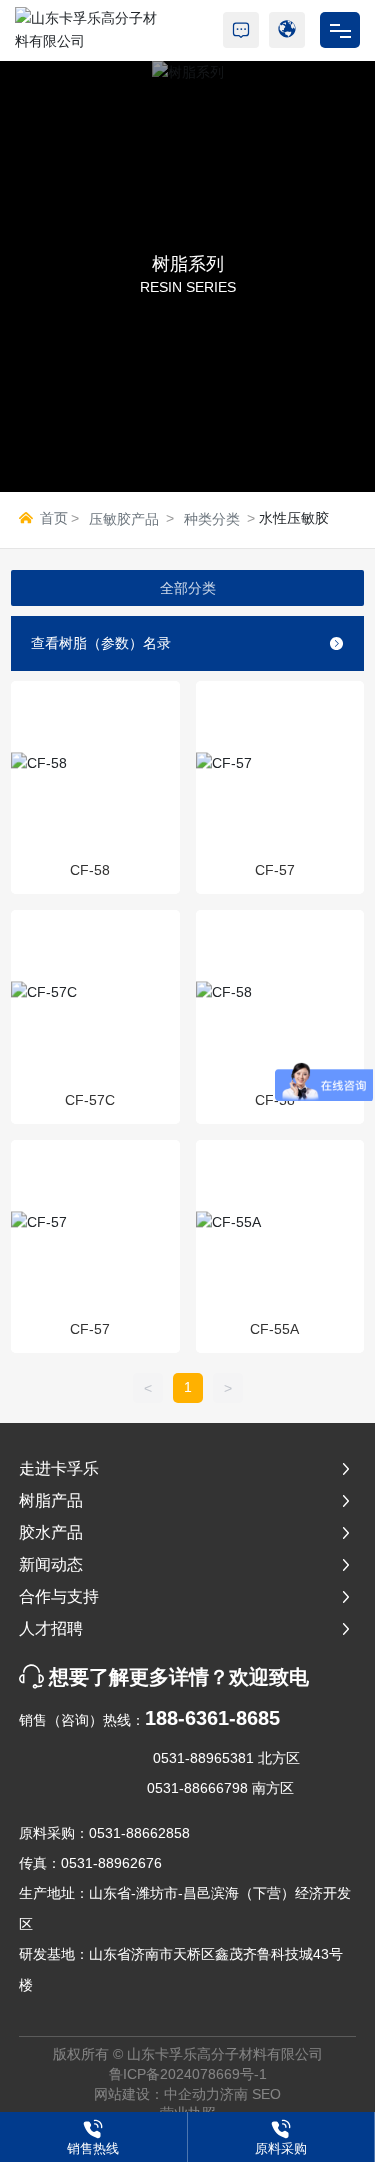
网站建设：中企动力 (157, 2094)
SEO (266, 2094)
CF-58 (90, 870)
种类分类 (212, 519)
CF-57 (275, 870)
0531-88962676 (111, 1863)
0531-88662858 (139, 1833)
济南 (234, 2094)
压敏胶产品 (124, 519)
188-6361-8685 (212, 1718)
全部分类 (188, 588)
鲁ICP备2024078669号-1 (188, 2074)
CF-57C (90, 1100)
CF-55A (274, 1329)
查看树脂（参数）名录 (101, 643)
